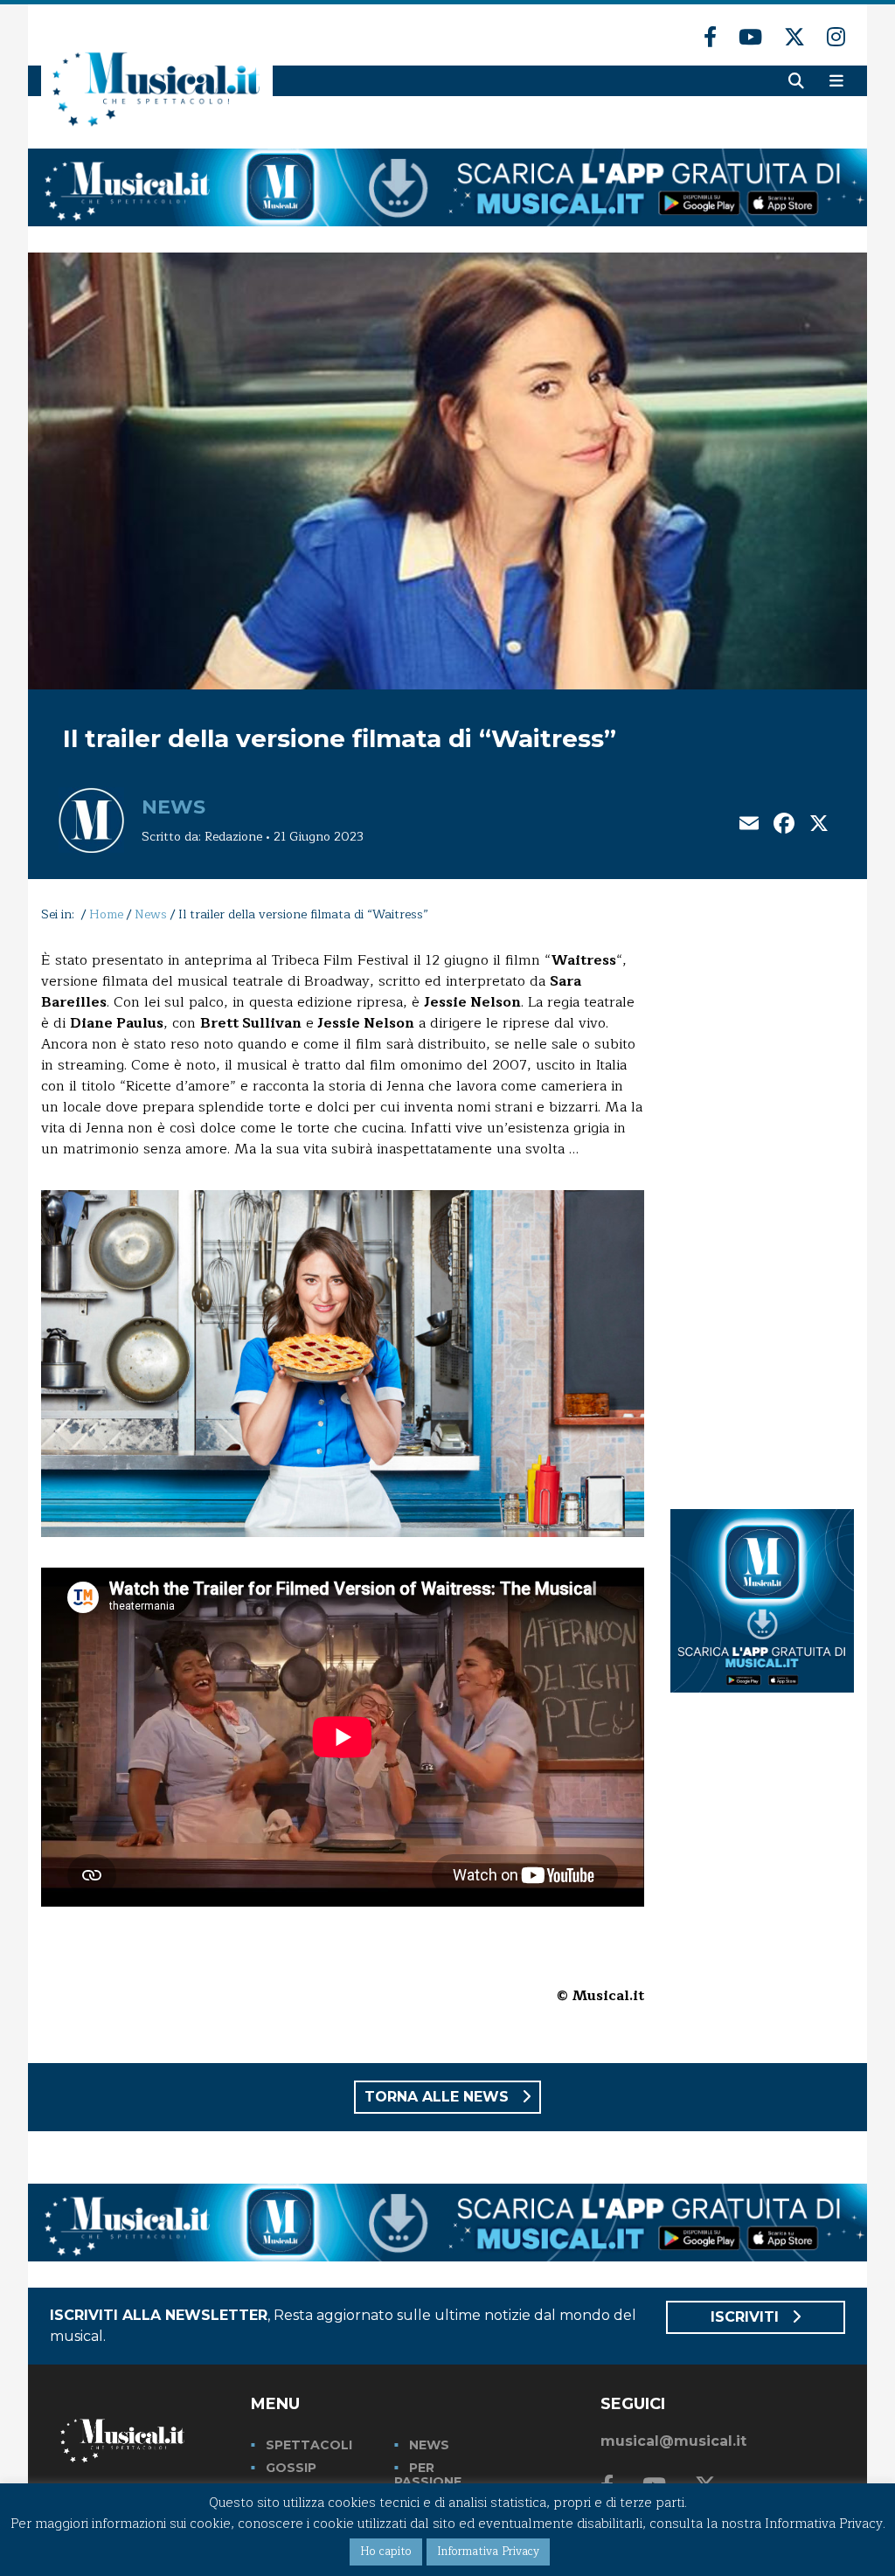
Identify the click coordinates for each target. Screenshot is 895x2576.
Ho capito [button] (386, 2552)
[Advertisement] (762, 1212)
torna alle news (439, 2097)
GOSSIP (291, 2468)
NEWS (429, 2445)
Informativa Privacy (488, 2552)
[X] (819, 825)
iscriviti (747, 2317)
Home (106, 914)
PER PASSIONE (428, 2475)
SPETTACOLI (309, 2445)
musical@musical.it (673, 2441)
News (173, 807)
